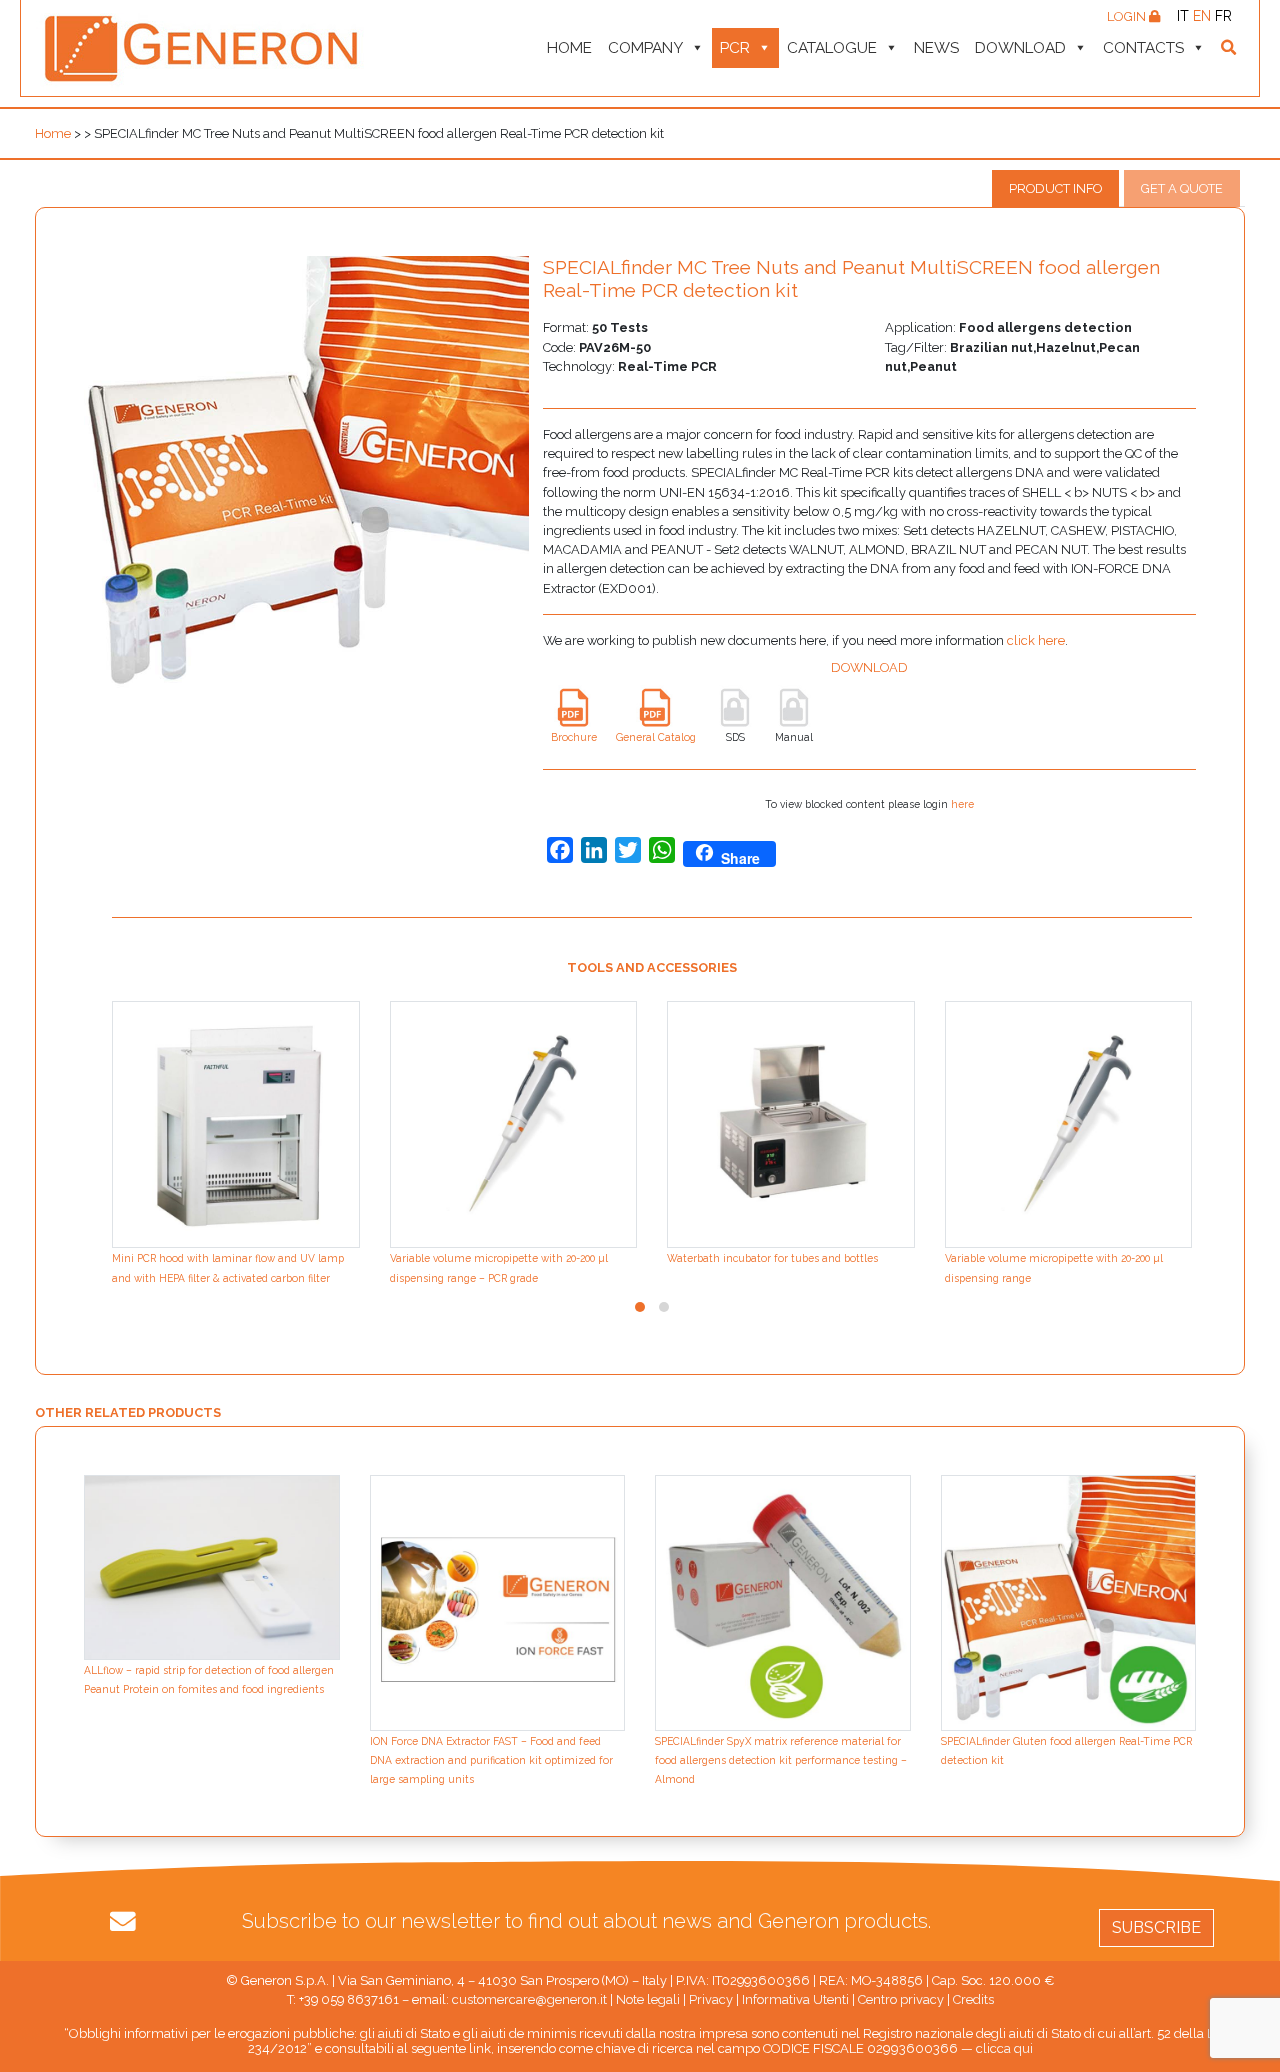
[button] (640, 1307)
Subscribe (1156, 1927)
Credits (973, 1999)
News (936, 48)
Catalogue (832, 48)
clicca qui (1004, 2048)
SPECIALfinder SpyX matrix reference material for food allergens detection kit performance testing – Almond (781, 1760)
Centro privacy (901, 1999)
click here (1036, 640)
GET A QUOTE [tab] (1182, 188)
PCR (735, 48)
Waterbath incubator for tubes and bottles (772, 1258)
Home (569, 48)
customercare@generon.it (529, 1999)
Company (645, 48)
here (962, 804)
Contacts (1143, 48)
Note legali (648, 1999)
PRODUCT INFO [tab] (1055, 188)
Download (1020, 48)
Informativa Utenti (795, 1999)
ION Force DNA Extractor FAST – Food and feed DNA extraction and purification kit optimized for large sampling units (491, 1760)
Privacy (711, 1999)
